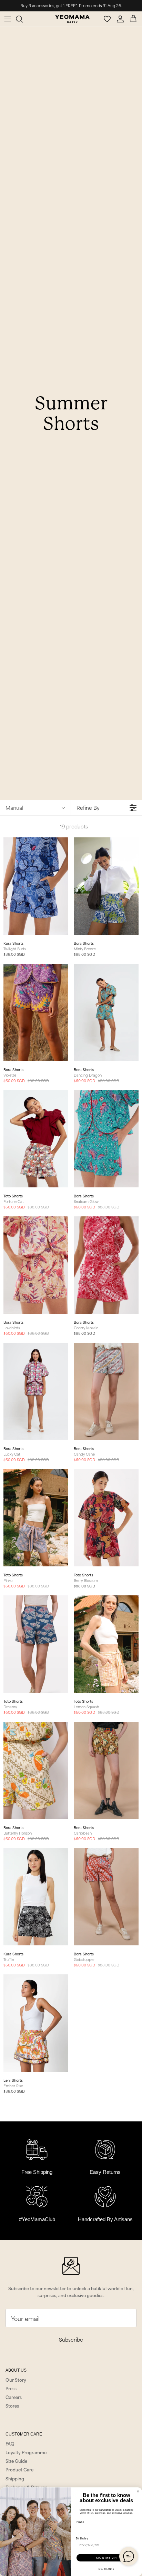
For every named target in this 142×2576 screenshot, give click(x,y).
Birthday (82, 2538)
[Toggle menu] (8, 19)
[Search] (23, 19)
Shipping (15, 2478)
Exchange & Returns (26, 2487)
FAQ (10, 2443)
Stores (12, 2405)
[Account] (121, 19)
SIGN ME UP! (106, 2558)
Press (11, 2388)
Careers (14, 2397)
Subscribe (71, 2339)
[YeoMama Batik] (72, 19)
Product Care (19, 2469)
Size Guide (16, 2461)
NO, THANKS (106, 2569)
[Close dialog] (138, 2492)
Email (80, 2522)
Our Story (16, 2380)
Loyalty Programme (26, 2452)
